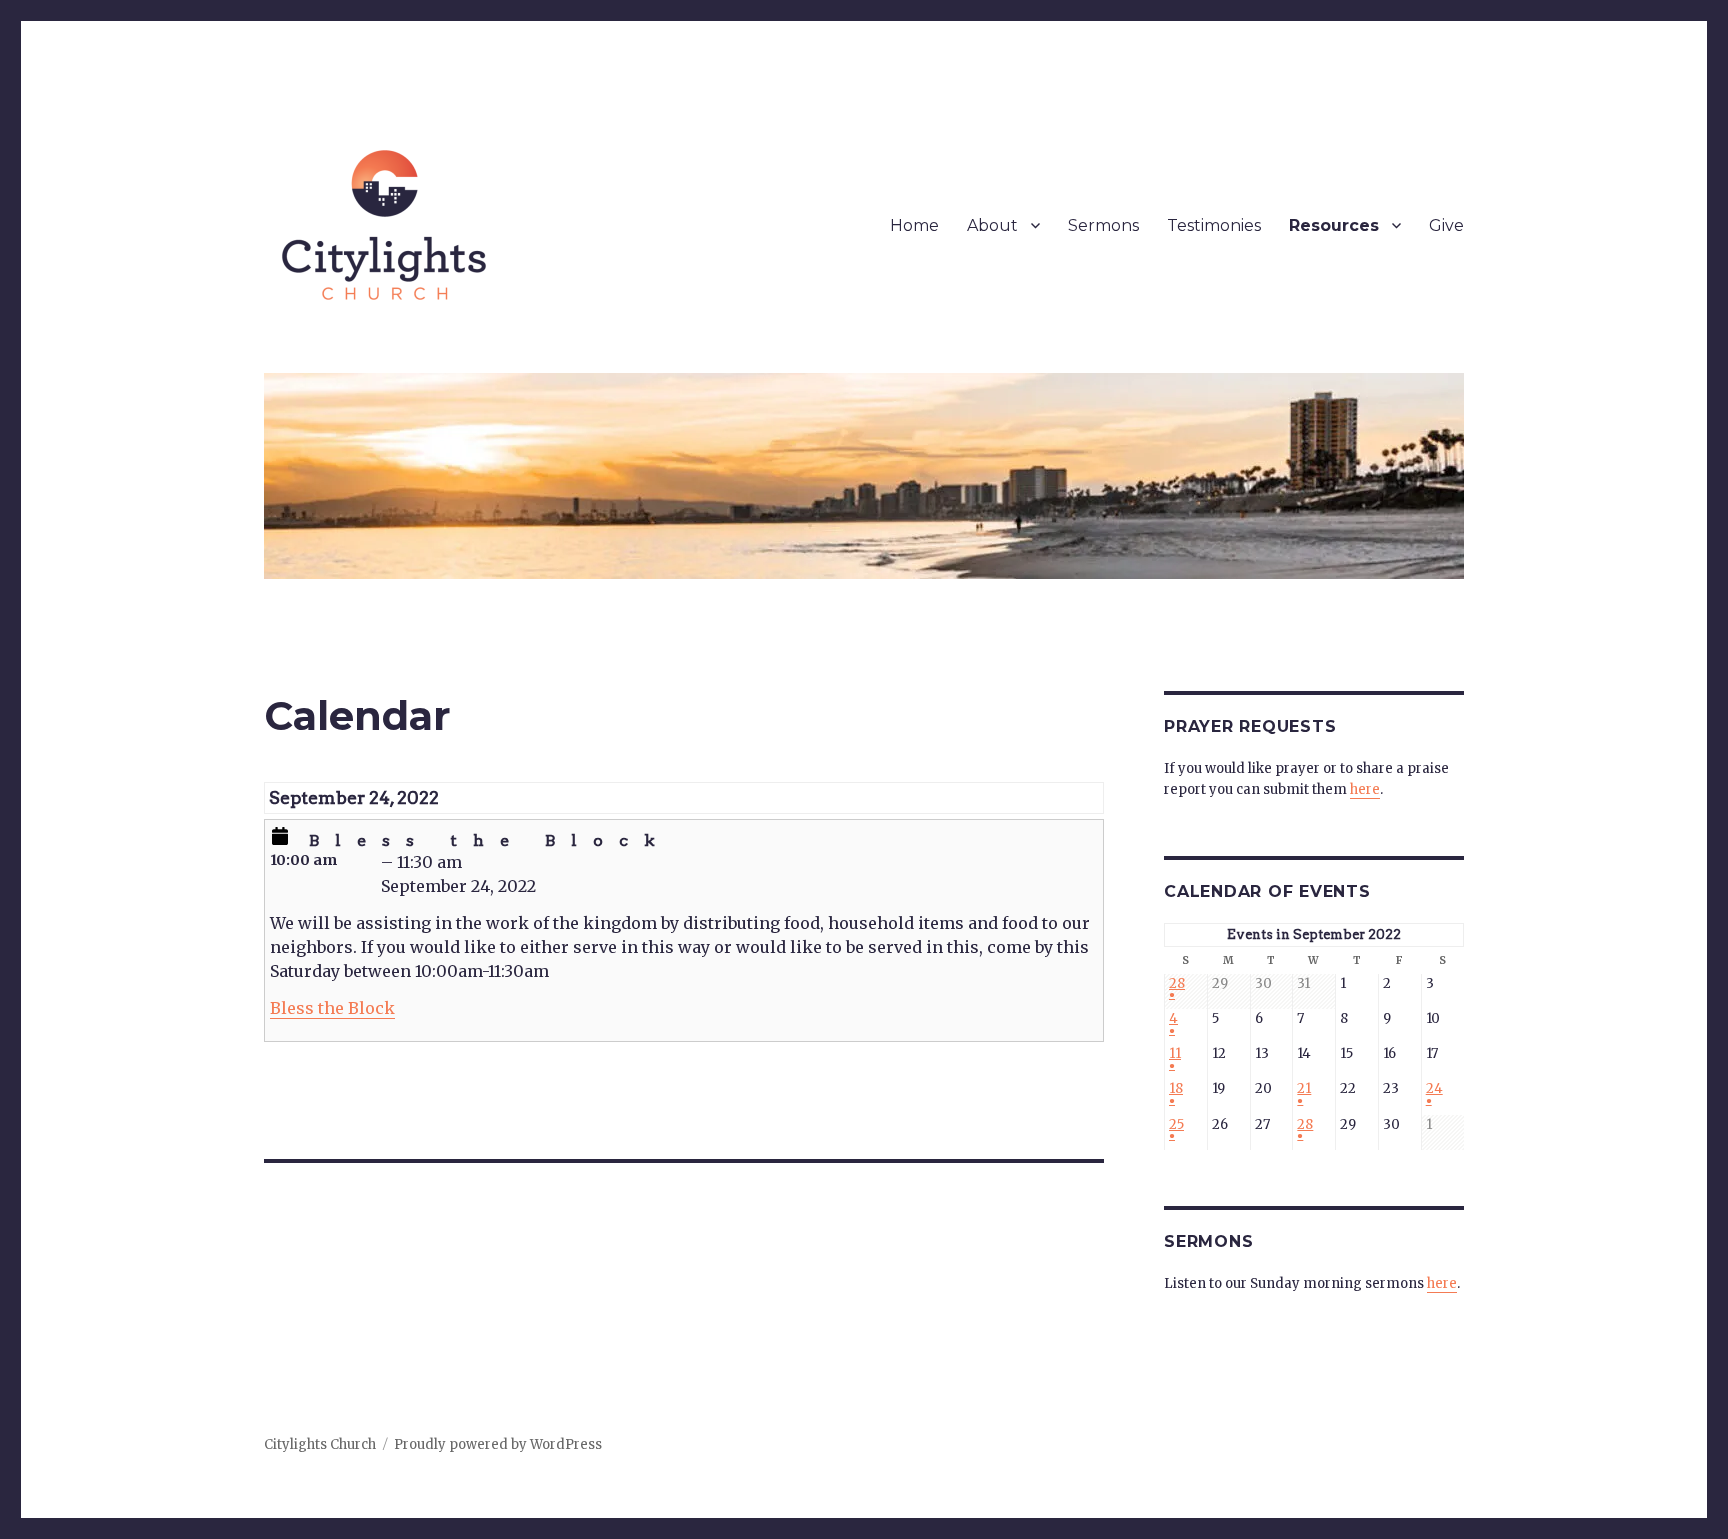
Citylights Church (320, 1444)
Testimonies (1214, 225)
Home (914, 225)
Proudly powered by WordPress (498, 1444)
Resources (1334, 225)
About (992, 225)
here (1365, 789)
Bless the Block (332, 1008)
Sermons (1103, 225)
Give (1446, 225)
